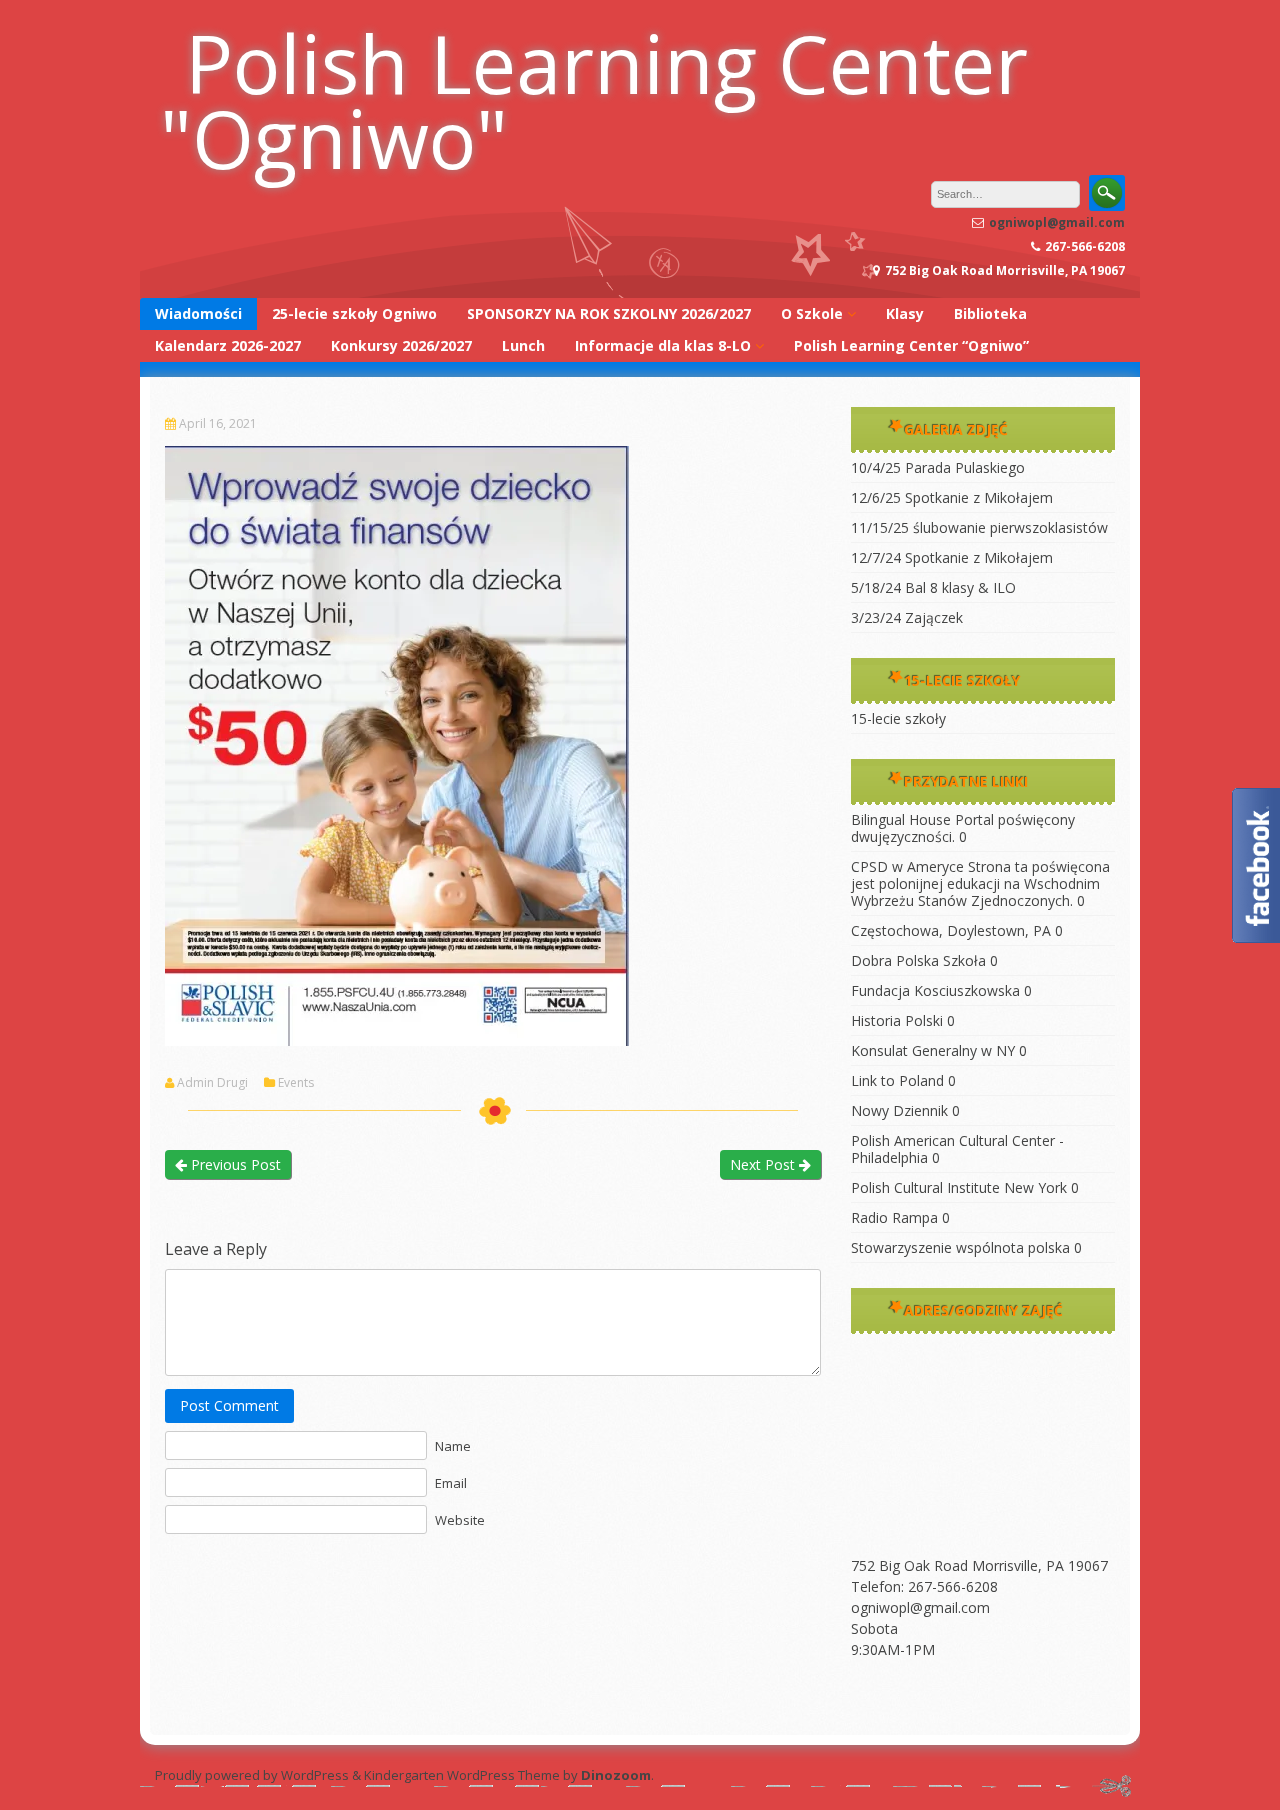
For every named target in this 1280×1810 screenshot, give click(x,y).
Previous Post (234, 1164)
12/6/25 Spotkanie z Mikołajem (952, 497)
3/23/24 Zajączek (907, 617)
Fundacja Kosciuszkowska (935, 990)
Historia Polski (897, 1020)
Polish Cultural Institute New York (959, 1187)
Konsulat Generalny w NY (933, 1050)
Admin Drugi (212, 1083)
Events (296, 1083)
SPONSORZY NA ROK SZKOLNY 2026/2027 (609, 313)
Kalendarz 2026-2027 (228, 345)
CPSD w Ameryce (907, 866)
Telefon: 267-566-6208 (924, 1586)
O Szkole (812, 313)
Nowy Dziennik (899, 1110)
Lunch (523, 345)
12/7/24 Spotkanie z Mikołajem (952, 557)
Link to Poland (897, 1080)
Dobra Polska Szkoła (918, 960)
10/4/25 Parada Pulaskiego (938, 467)
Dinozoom (616, 1775)
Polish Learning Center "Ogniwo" (594, 100)
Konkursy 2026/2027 (401, 345)
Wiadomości (198, 313)
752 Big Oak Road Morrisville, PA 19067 (979, 1565)
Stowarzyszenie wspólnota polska (960, 1247)
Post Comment (229, 1405)
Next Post (764, 1164)
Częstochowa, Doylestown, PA (951, 930)
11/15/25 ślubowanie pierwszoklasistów (979, 527)
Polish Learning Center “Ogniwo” (911, 345)
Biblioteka (990, 313)
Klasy (905, 313)
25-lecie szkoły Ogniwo (354, 313)
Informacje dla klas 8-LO (663, 345)
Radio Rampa (894, 1217)
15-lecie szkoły (898, 718)
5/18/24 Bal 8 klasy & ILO (933, 587)
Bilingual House (901, 819)
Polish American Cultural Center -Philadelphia (957, 1149)
